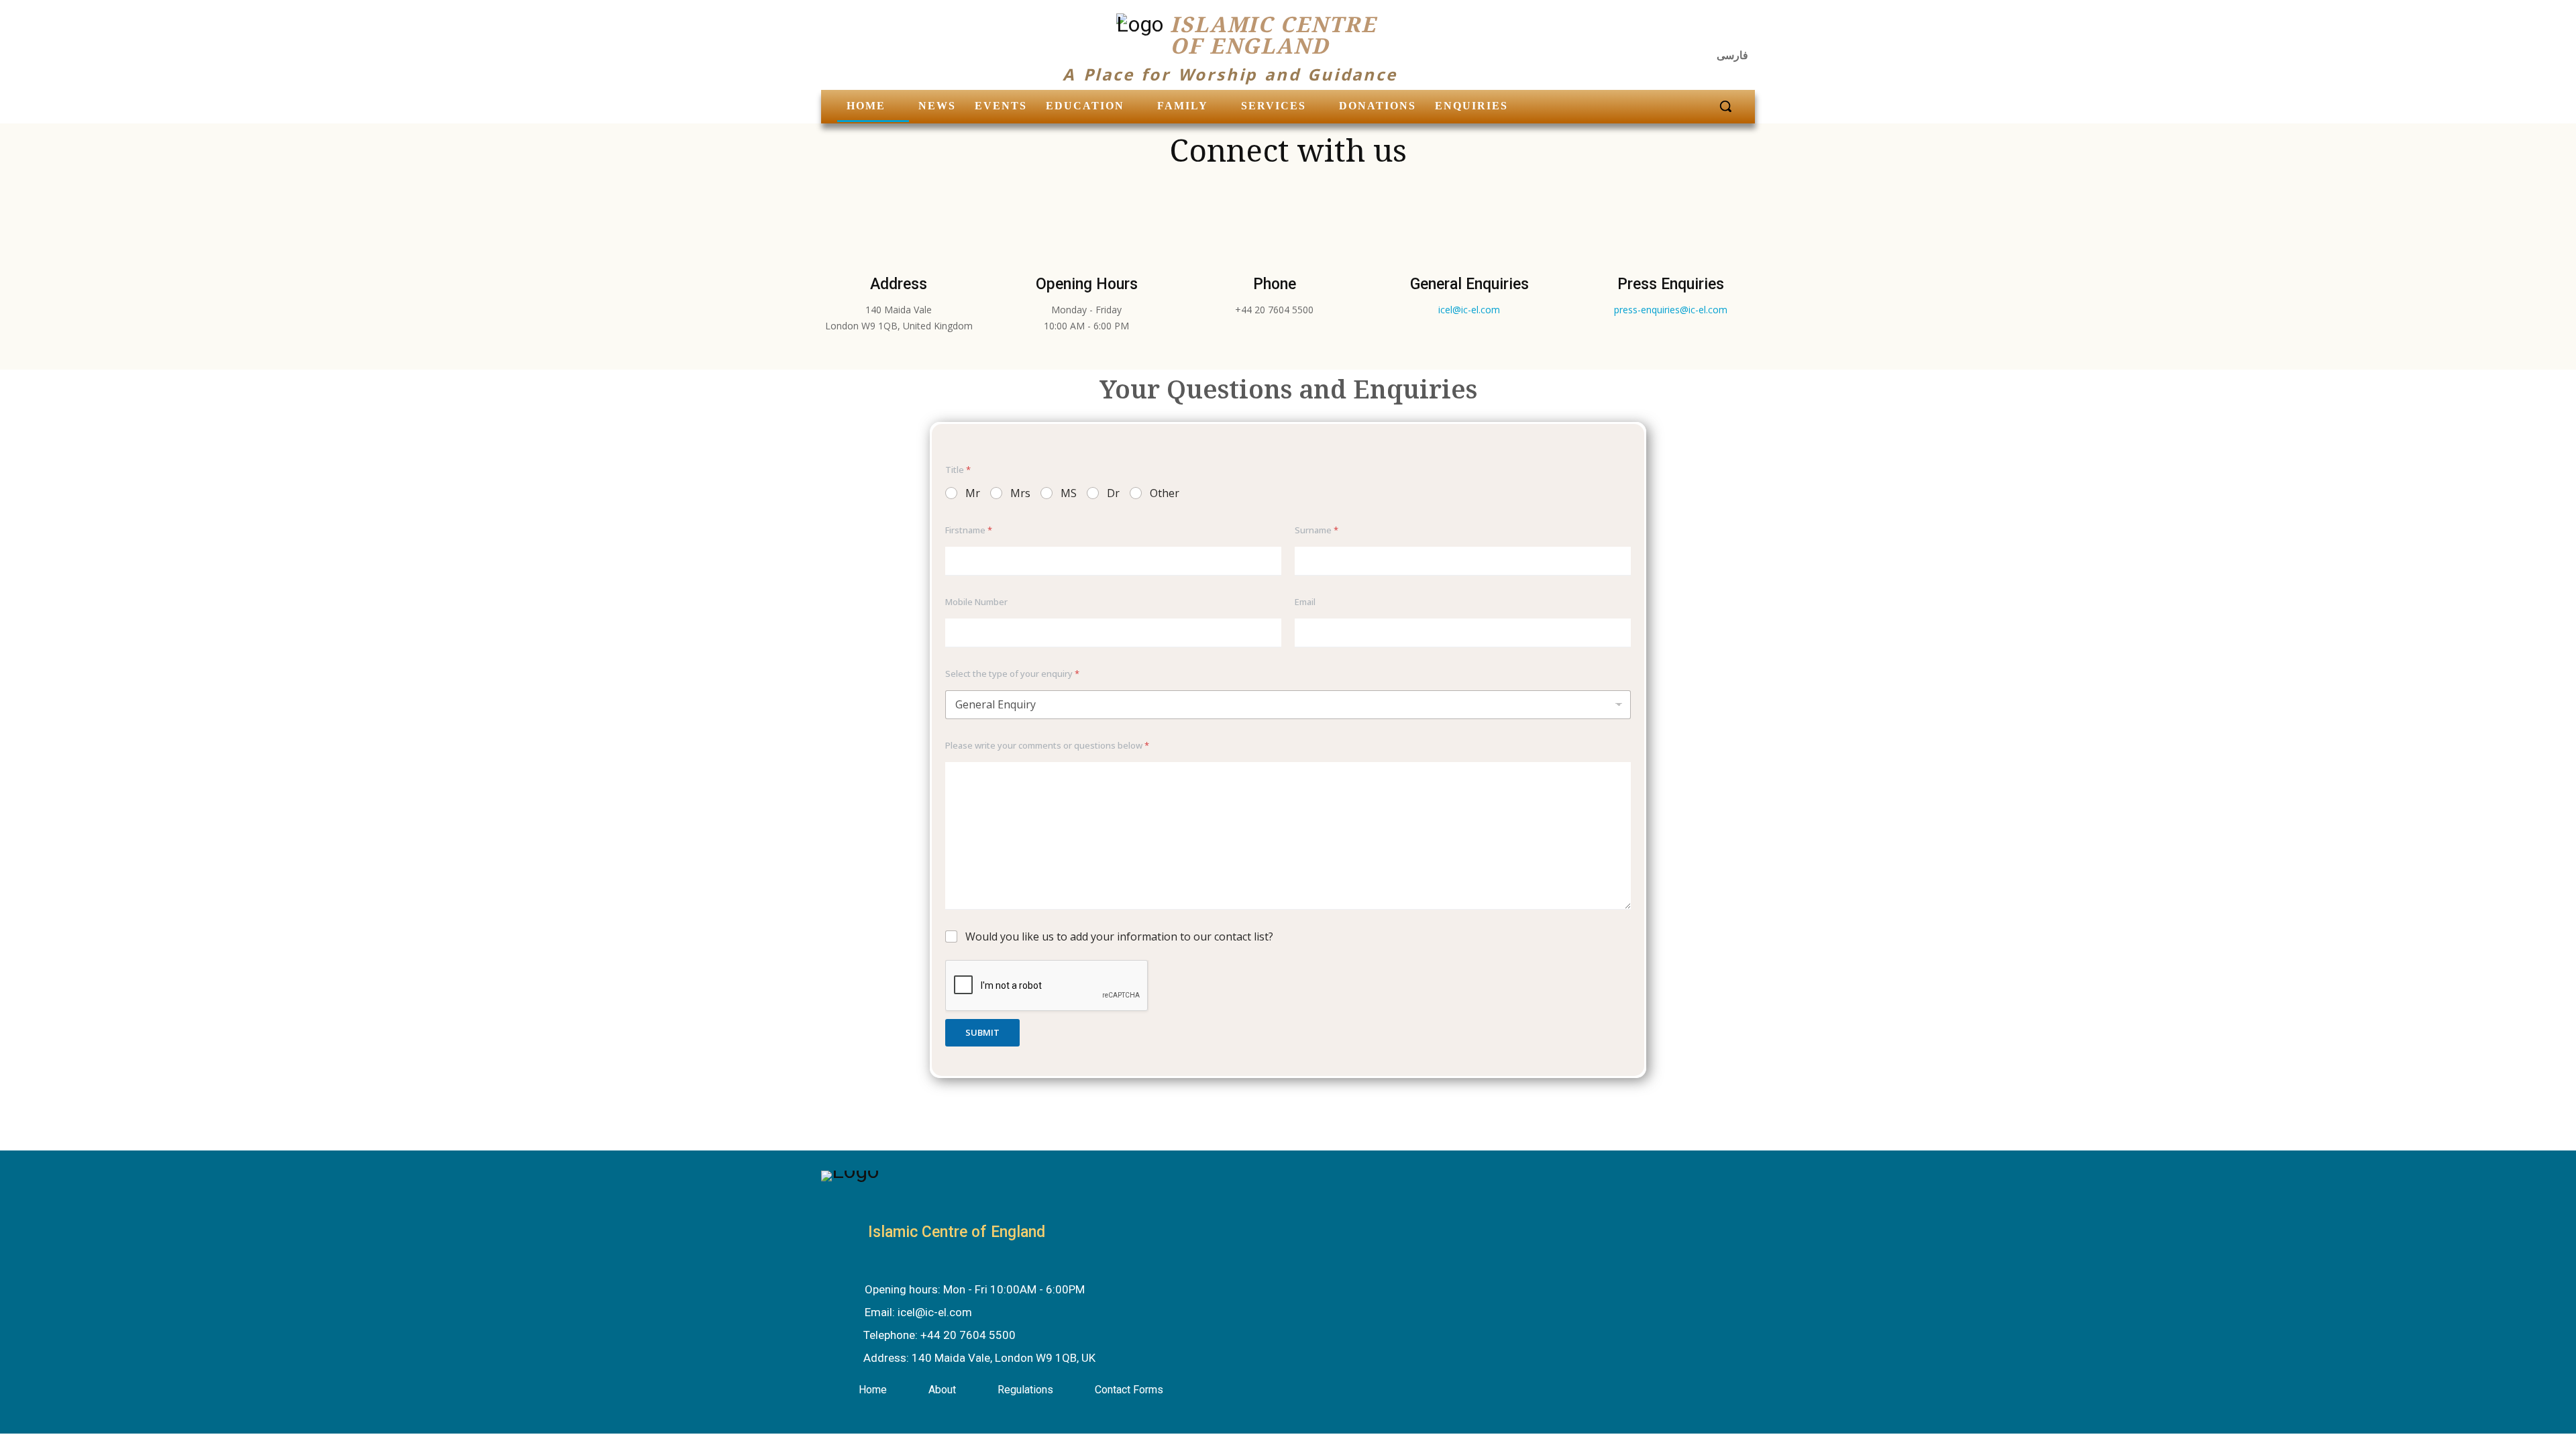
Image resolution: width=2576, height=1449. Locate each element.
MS (1069, 493)
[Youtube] (1740, 30)
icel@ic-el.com (1469, 310)
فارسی (1732, 55)
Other (1165, 493)
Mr (973, 493)
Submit (982, 1032)
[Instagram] (1708, 30)
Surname (1317, 530)
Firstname (969, 530)
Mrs (1020, 493)
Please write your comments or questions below (1047, 745)
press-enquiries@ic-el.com (1671, 310)
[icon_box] (961, 1291)
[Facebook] (1675, 30)
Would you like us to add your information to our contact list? (1119, 937)
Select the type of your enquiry (1012, 674)
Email (1305, 602)
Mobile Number (976, 602)
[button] (1725, 106)
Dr (1113, 493)
